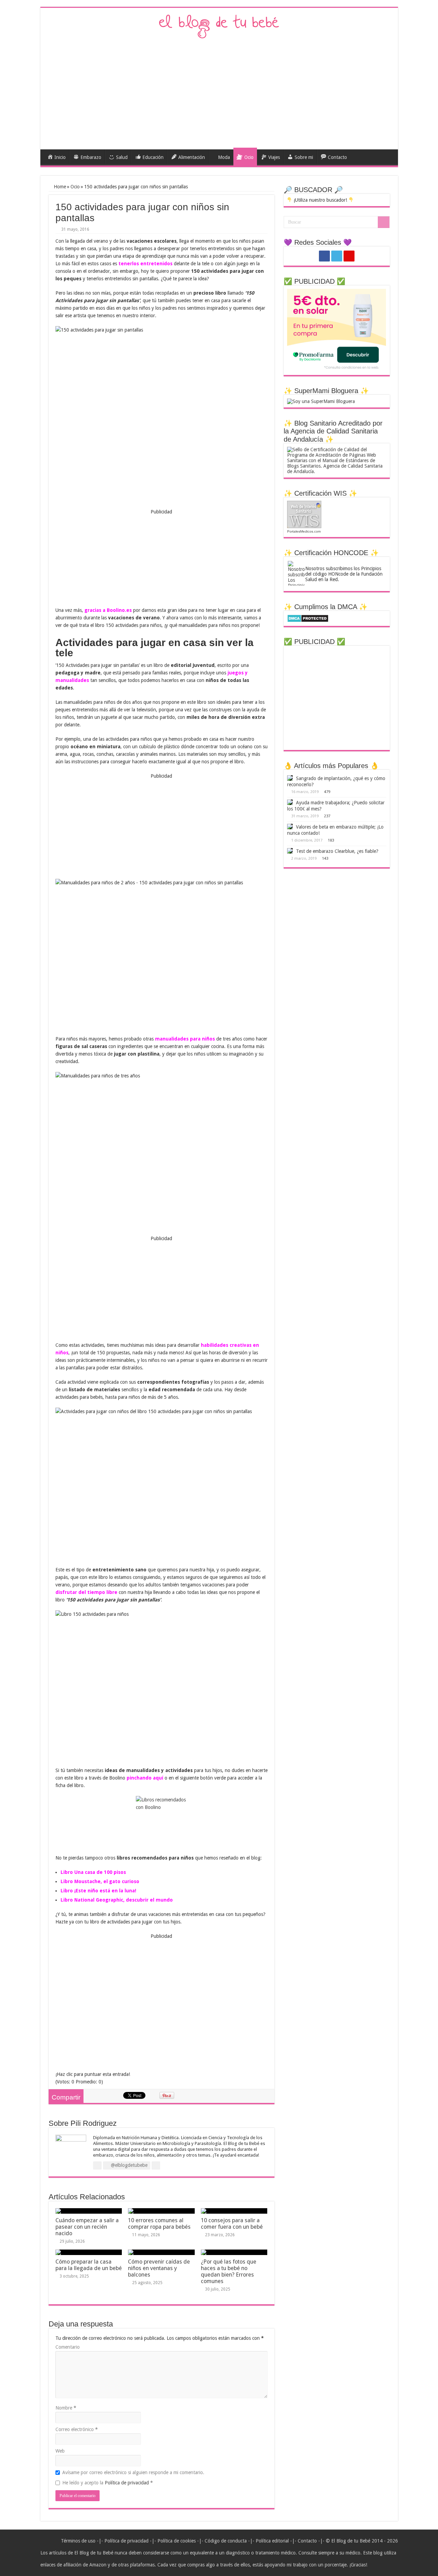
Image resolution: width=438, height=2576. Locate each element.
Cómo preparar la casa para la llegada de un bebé (89, 2265)
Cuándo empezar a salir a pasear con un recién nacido (87, 2227)
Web (60, 2451)
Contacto (307, 2541)
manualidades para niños (185, 1039)
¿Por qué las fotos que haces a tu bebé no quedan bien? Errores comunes (229, 2271)
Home (59, 187)
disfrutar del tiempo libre (86, 1592)
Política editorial (272, 2541)
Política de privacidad (127, 2483)
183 (331, 840)
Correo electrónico (77, 2429)
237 (327, 816)
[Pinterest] (349, 256)
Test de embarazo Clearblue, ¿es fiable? (337, 851)
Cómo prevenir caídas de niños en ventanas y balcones (159, 2268)
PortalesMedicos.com (304, 531)
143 (325, 858)
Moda (224, 157)
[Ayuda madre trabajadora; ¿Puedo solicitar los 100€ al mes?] (290, 802)
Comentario (68, 2347)
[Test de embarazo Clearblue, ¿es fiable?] (290, 851)
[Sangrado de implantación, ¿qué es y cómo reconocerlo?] (290, 778)
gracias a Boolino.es (108, 610)
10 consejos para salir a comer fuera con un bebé (232, 2224)
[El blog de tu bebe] (219, 26)
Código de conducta (226, 2541)
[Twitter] (337, 256)
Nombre (66, 2408)
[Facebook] (324, 256)
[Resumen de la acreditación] (337, 460)
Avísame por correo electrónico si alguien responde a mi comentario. (133, 2472)
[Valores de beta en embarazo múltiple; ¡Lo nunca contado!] (290, 827)
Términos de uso (78, 2541)
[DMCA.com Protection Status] (308, 618)
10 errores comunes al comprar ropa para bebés (159, 2224)
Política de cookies (177, 2541)
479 (327, 792)
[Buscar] (384, 222)
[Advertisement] (219, 91)
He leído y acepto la (108, 2483)
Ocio (75, 187)
